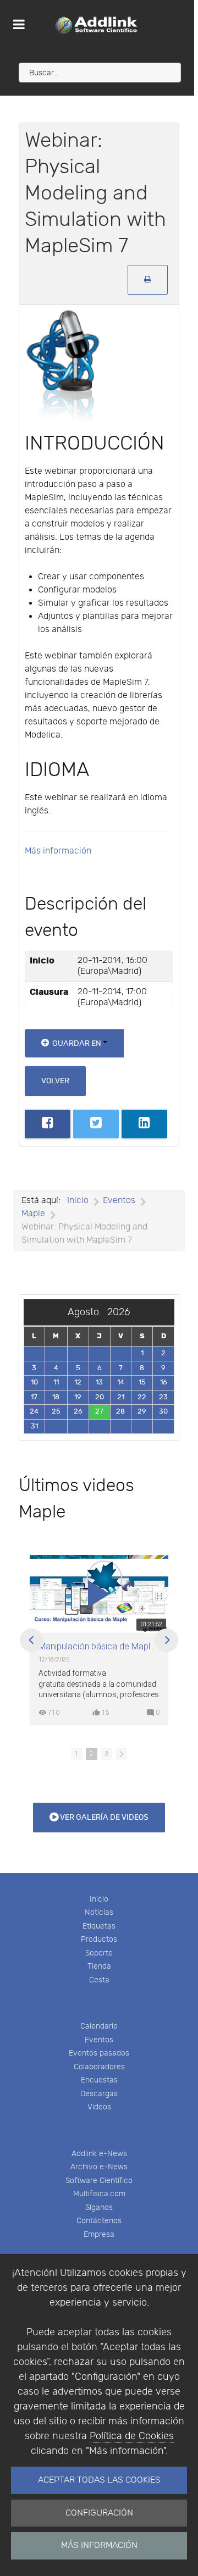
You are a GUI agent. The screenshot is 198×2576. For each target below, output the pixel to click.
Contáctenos (99, 2221)
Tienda (99, 1966)
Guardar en (77, 1043)
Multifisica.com (99, 2194)
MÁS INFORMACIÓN (99, 2545)
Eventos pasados (99, 2053)
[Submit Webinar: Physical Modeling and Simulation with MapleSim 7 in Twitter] (96, 1124)
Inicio (99, 1899)
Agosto (87, 1312)
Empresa (99, 2234)
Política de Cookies (132, 2436)
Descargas (99, 2094)
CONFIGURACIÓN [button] (99, 2513)
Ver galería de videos (103, 1817)
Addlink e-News (99, 2154)
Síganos (99, 2207)
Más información (58, 851)
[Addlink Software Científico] (97, 25)
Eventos (99, 2040)
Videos (99, 2107)
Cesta (99, 1980)
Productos (99, 1939)
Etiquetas (99, 1926)
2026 (119, 1312)
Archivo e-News (99, 2167)
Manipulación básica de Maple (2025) (99, 1647)
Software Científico (99, 2181)
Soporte (99, 1953)
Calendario (99, 2026)
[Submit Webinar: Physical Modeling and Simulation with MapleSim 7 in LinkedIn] (144, 1124)
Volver (55, 1081)
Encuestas (99, 2080)
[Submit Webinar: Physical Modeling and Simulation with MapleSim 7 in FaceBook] (48, 1124)
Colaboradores (99, 2067)
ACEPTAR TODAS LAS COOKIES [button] (99, 2480)
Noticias (99, 1912)
